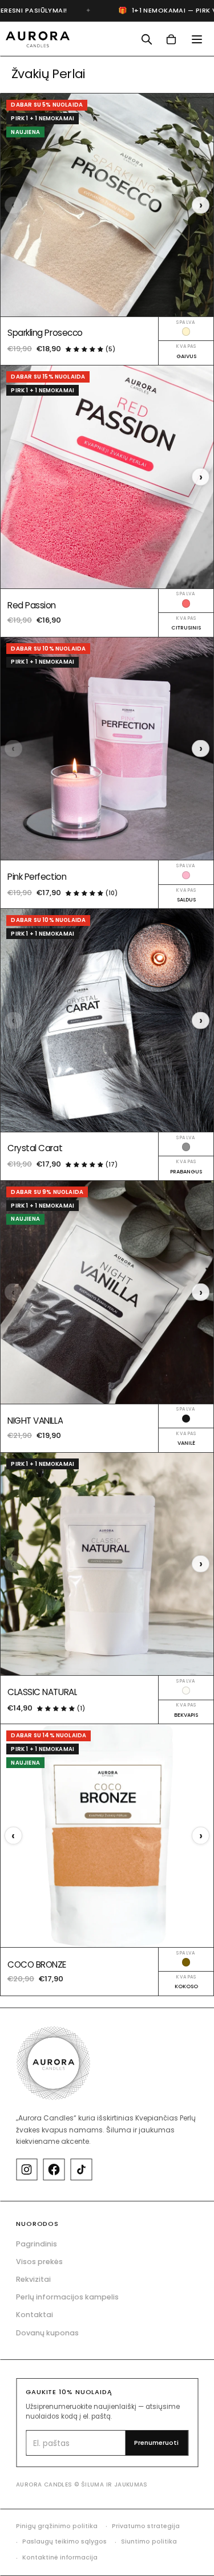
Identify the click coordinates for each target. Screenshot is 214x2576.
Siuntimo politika (149, 2542)
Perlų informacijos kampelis (67, 2297)
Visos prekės (39, 2262)
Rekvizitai (33, 2279)
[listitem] (27, 2169)
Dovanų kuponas (47, 2333)
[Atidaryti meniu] (197, 39)
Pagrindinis (37, 2244)
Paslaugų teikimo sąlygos (64, 2542)
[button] (86, 348)
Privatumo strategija (146, 2526)
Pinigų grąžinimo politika (57, 2526)
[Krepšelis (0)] (171, 40)
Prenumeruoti (156, 2443)
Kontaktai (35, 2315)
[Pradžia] (38, 39)
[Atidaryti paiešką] (146, 40)
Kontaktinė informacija (60, 2557)
